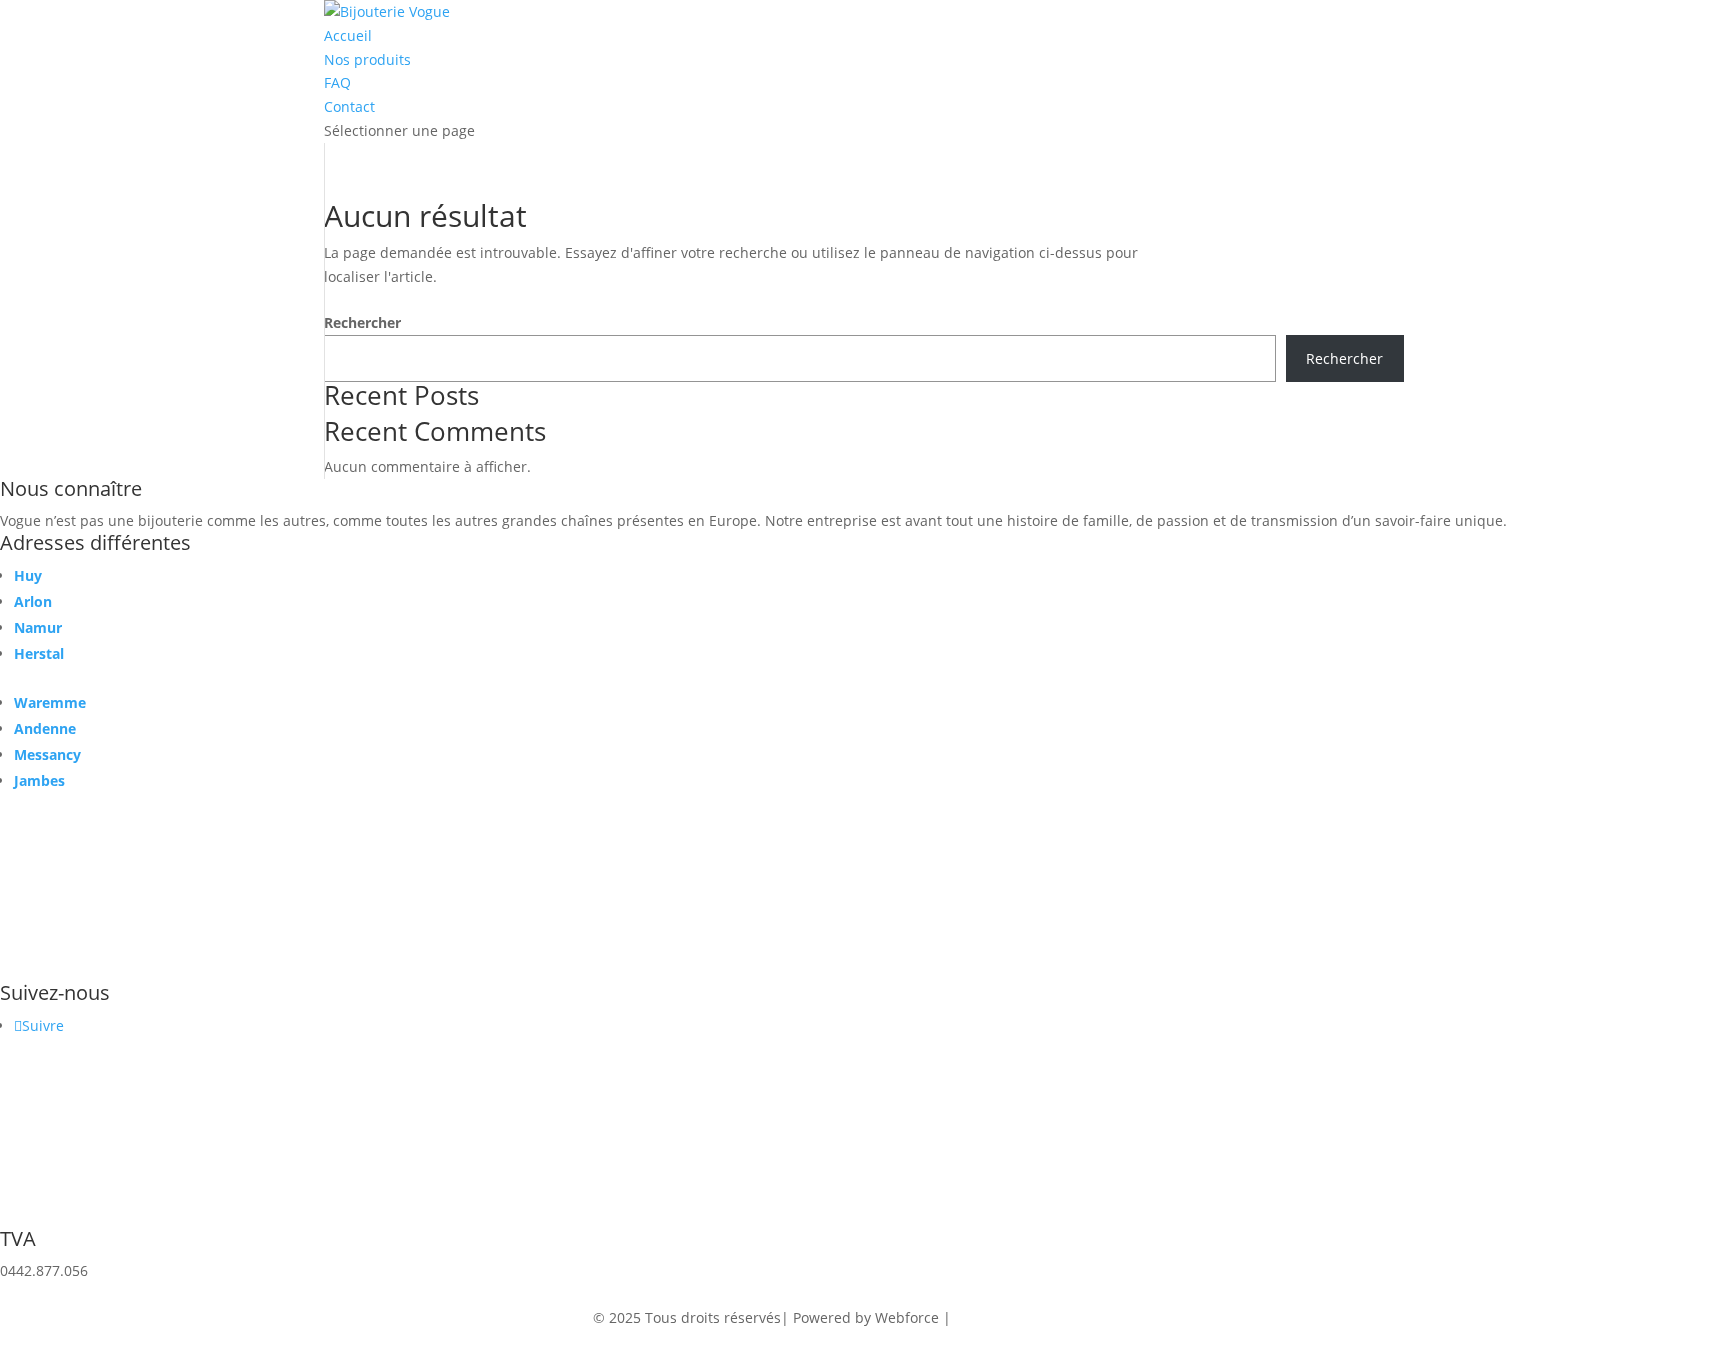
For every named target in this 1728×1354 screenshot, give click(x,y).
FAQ (337, 82)
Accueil (348, 35)
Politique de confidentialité (1045, 1317)
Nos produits (367, 59)
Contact (349, 106)
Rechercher (362, 322)
